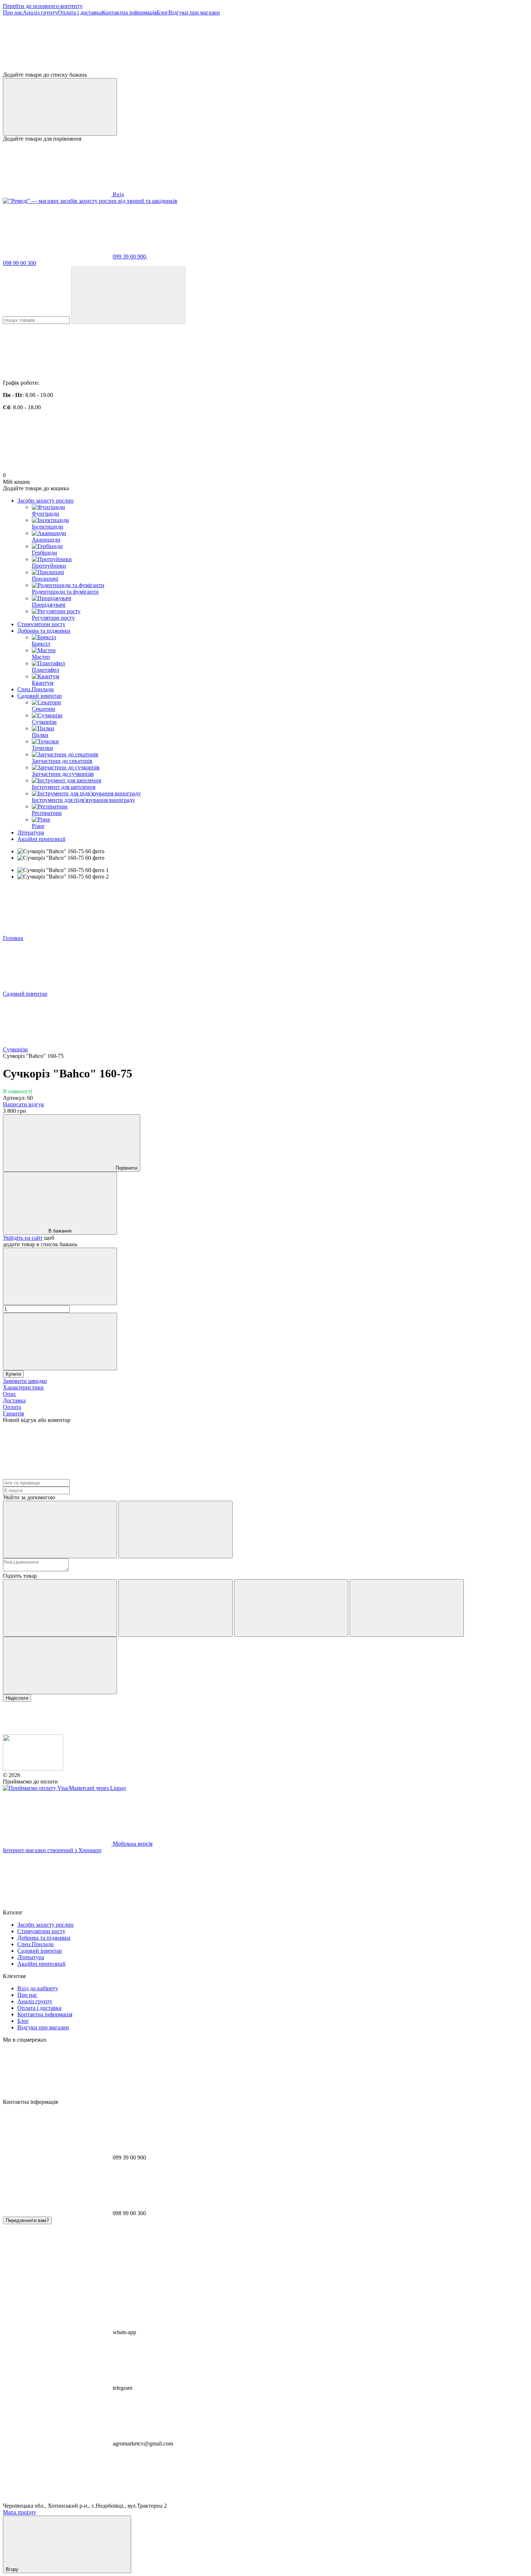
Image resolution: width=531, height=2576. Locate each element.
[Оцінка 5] (60, 1665)
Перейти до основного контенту (43, 6)
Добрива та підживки (44, 631)
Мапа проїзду (20, 2512)
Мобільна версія (132, 1844)
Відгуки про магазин (194, 12)
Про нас (13, 12)
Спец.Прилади (36, 689)
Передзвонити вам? (27, 2220)
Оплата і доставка (80, 12)
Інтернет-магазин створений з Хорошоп (52, 1850)
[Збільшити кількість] (60, 1342)
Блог (163, 12)
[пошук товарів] (128, 295)
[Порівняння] (60, 107)
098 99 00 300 (20, 263)
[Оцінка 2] (176, 1608)
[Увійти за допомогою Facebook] (60, 1530)
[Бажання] (265, 44)
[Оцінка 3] (291, 1608)
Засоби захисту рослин (46, 501)
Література (31, 832)
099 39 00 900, (130, 257)
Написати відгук (23, 1104)
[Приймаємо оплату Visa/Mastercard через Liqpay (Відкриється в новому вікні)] (65, 1788)
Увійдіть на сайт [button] (23, 1238)
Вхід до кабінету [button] (38, 1988)
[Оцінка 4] (407, 1608)
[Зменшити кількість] (60, 1276)
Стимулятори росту (41, 624)
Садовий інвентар (40, 696)
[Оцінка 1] (60, 1608)
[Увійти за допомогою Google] (176, 1530)
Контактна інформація (129, 12)
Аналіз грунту (40, 12)
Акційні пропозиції (41, 839)
